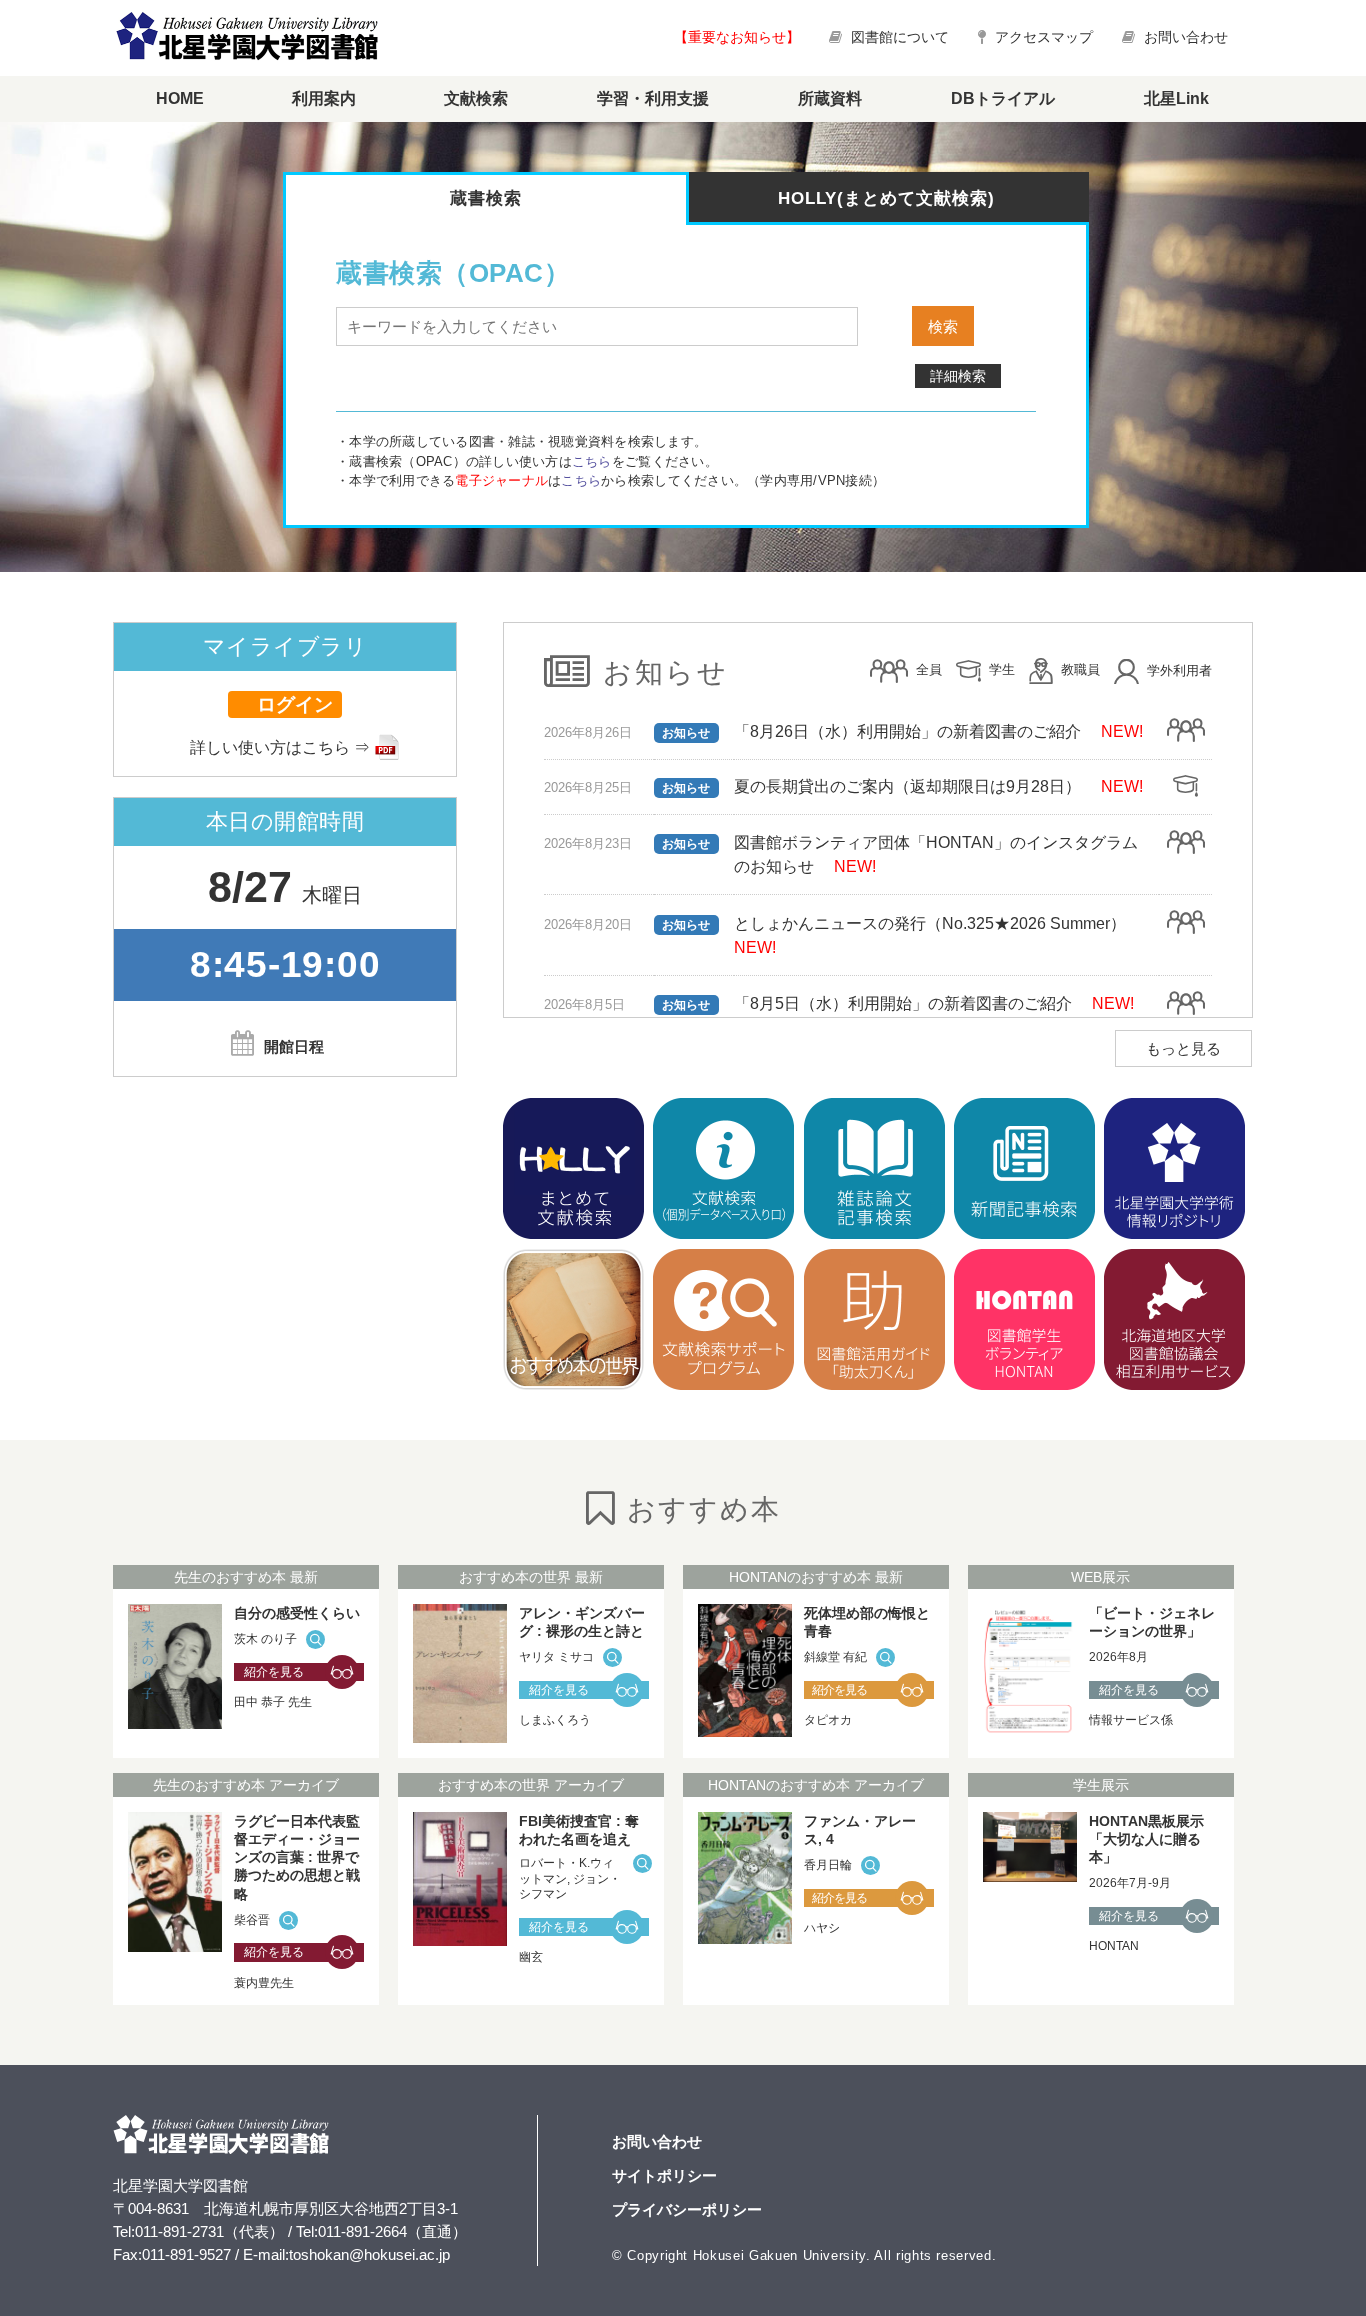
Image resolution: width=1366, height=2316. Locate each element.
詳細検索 (958, 376)
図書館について (900, 37)
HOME (180, 98)
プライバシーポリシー (687, 2209)
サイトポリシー (664, 2175)
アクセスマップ (1042, 37)
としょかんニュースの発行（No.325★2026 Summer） (930, 923)
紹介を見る (274, 1672)
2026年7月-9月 (1130, 1883)
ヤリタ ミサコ (556, 1657)
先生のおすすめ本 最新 (246, 1577)
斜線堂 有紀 (835, 1657)
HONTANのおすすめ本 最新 (816, 1577)
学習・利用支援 (653, 98)
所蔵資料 (830, 98)
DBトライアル (1003, 98)
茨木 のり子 (265, 1639)
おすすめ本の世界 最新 (531, 1577)
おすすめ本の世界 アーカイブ (531, 1785)
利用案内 (324, 98)
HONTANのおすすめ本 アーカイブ (816, 1785)
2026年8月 (1118, 1657)
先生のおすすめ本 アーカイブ (246, 1785)
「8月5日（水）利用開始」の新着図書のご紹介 (903, 1003)
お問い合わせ (1184, 37)
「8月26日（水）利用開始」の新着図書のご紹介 (907, 731)
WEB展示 (1100, 1577)
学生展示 (1101, 1785)
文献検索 (476, 98)
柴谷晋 (252, 1920)
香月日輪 (828, 1865)
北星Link (1176, 98)
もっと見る (1183, 1048)
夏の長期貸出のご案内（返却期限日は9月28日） (907, 786)
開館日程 (294, 1046)
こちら (592, 461)
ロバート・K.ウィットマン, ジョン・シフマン (570, 1878)
